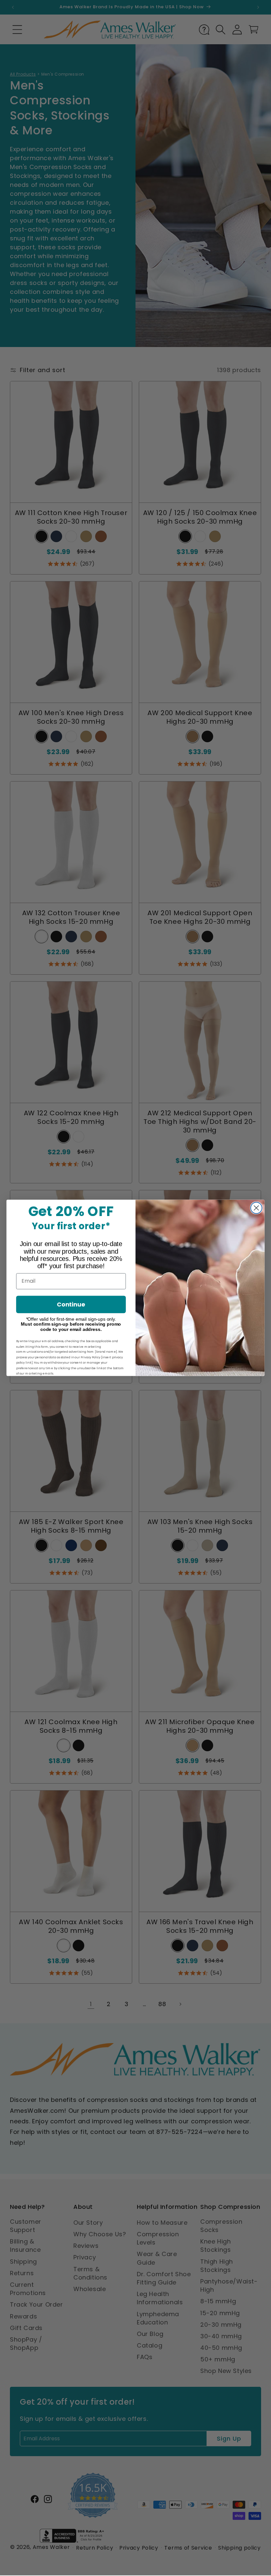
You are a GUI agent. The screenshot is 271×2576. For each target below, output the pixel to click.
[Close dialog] (256, 1208)
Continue (71, 1305)
